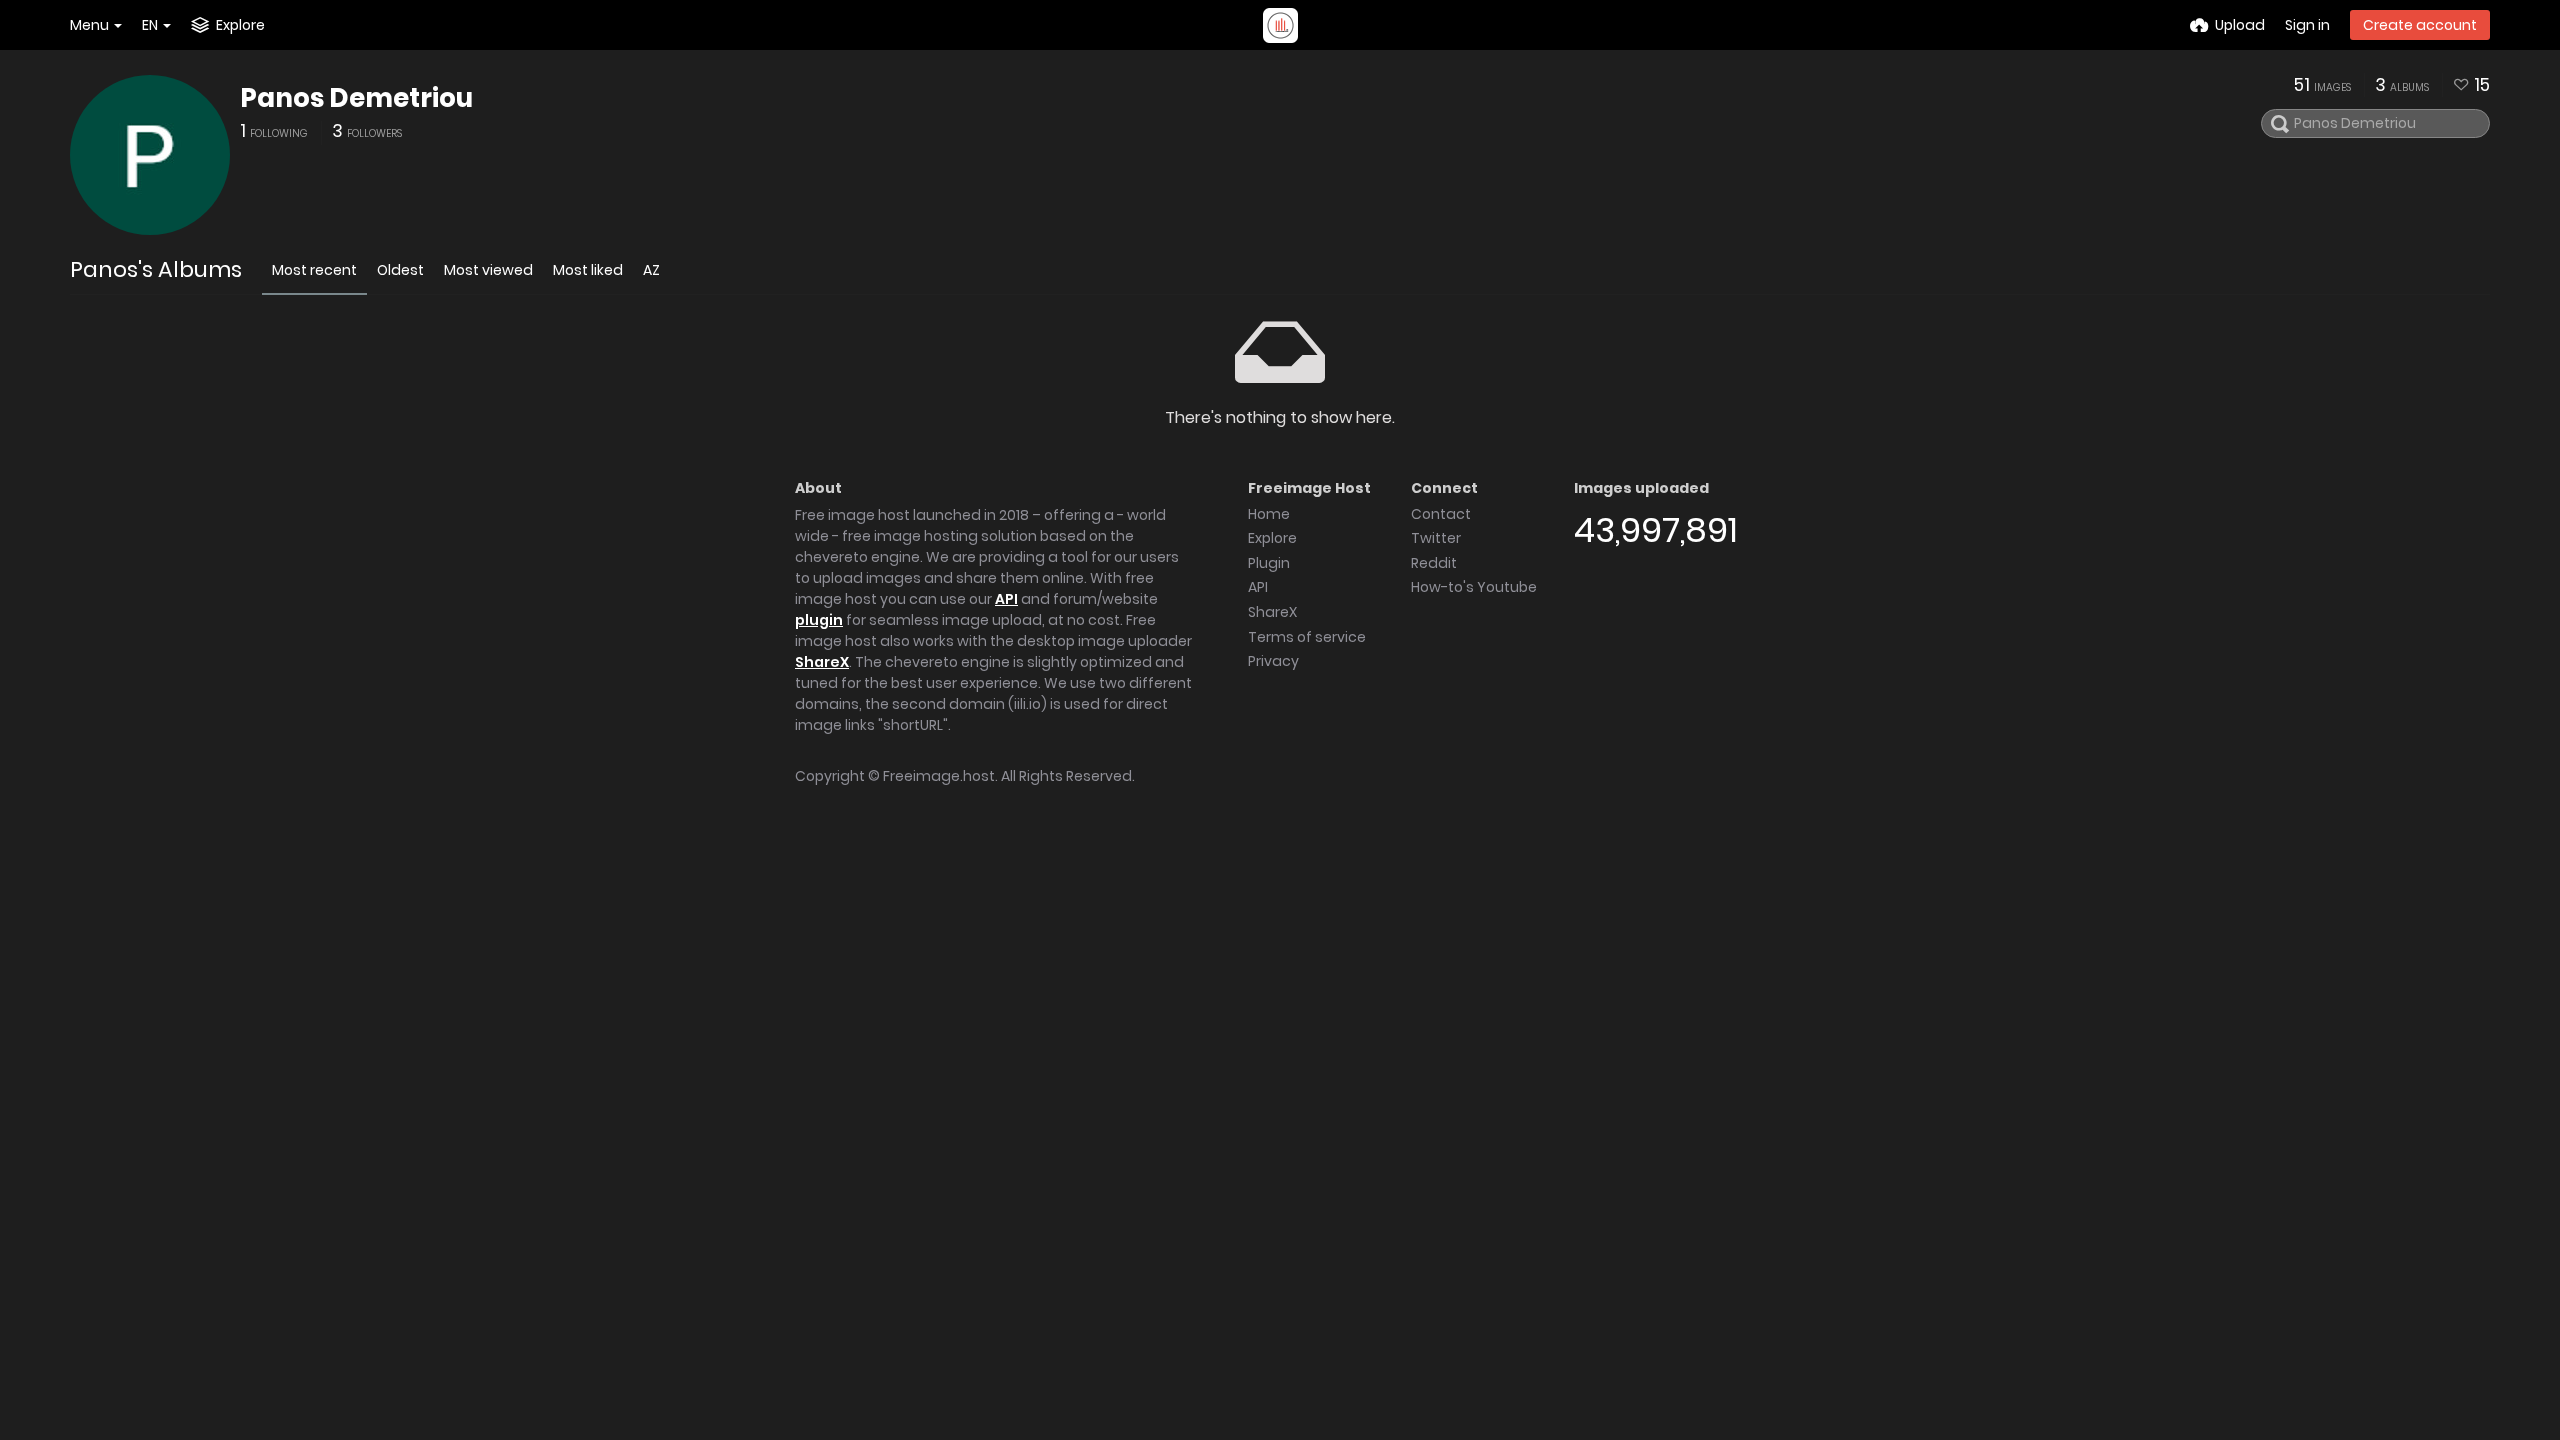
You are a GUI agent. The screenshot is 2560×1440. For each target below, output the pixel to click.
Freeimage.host (939, 776)
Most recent (314, 270)
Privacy (1273, 661)
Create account (2420, 25)
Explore (1272, 538)
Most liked (588, 270)
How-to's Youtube (1474, 587)
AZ (651, 270)
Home (1269, 514)
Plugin (1269, 563)
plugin (819, 620)
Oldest (400, 270)
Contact (1441, 514)
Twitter (1436, 538)
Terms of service (1307, 637)
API (1006, 599)
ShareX (822, 662)
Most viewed (488, 270)
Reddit (1434, 563)
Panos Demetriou (356, 98)
